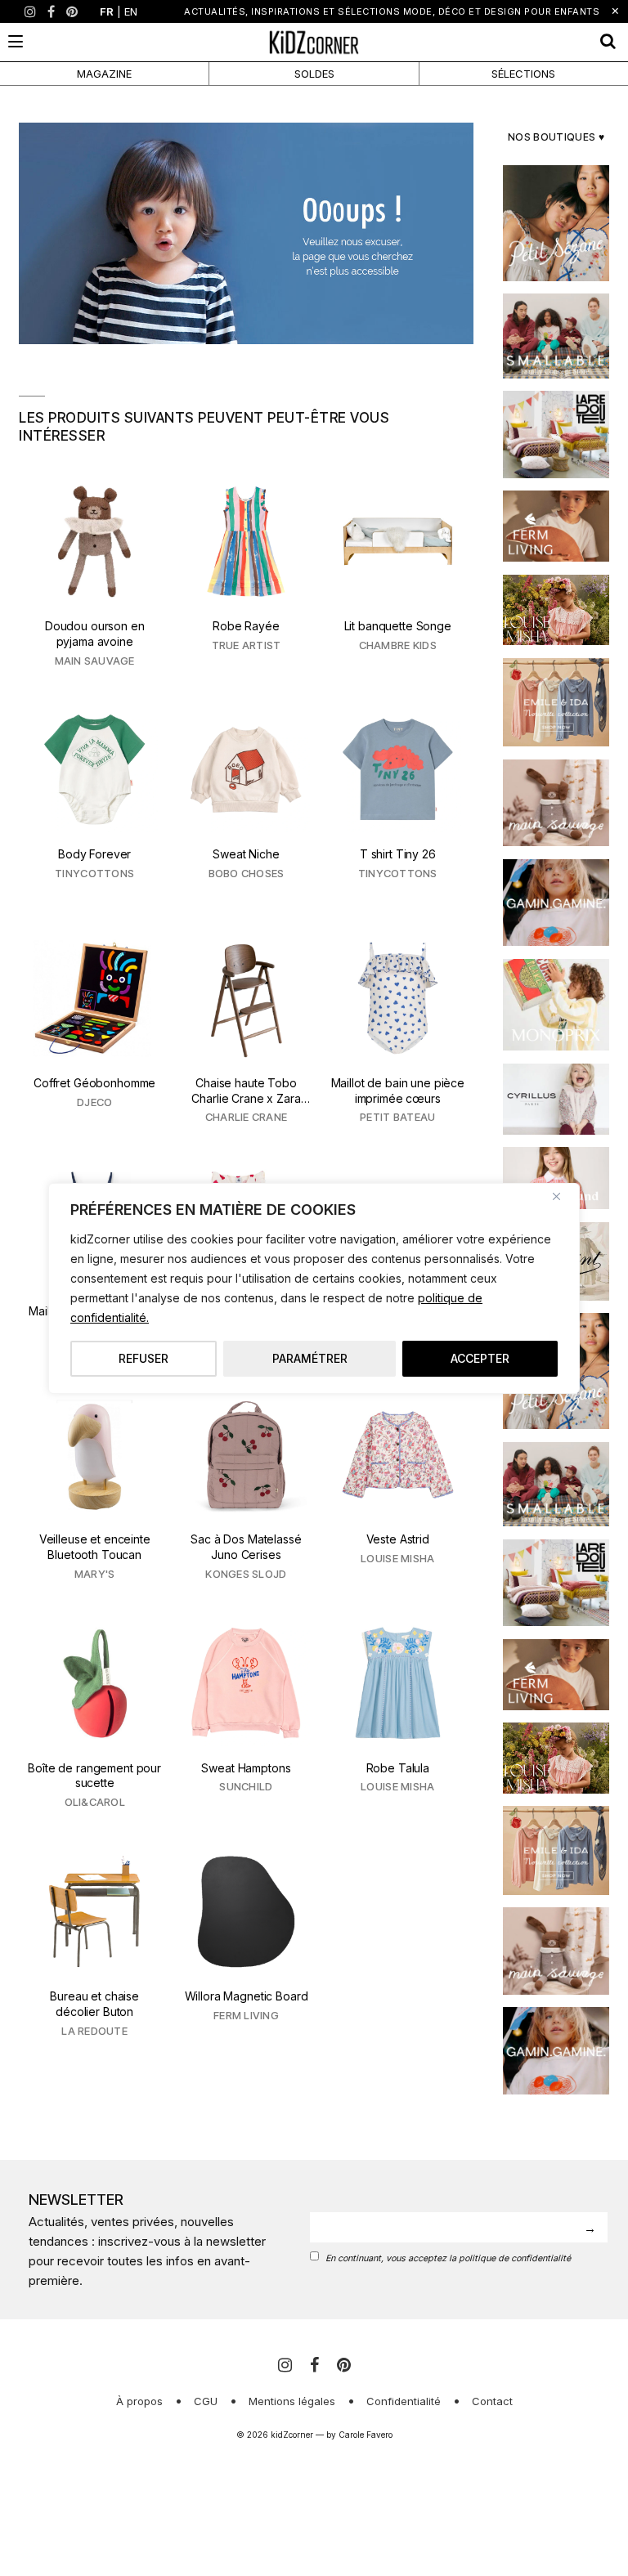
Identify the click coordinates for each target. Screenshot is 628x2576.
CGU (206, 2401)
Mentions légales (292, 2401)
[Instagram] (30, 11)
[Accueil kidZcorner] (246, 233)
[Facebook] (51, 11)
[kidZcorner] (314, 42)
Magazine (104, 74)
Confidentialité (404, 2401)
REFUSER (144, 1358)
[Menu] (16, 41)
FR (107, 11)
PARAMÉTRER (310, 1358)
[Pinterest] (72, 11)
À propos (139, 2401)
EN (131, 11)
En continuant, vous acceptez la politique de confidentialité (448, 2258)
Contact (492, 2401)
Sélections (523, 74)
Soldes (314, 74)
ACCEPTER (480, 1358)
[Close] (563, 1197)
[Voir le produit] (94, 576)
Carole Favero (366, 2435)
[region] (314, 1288)
